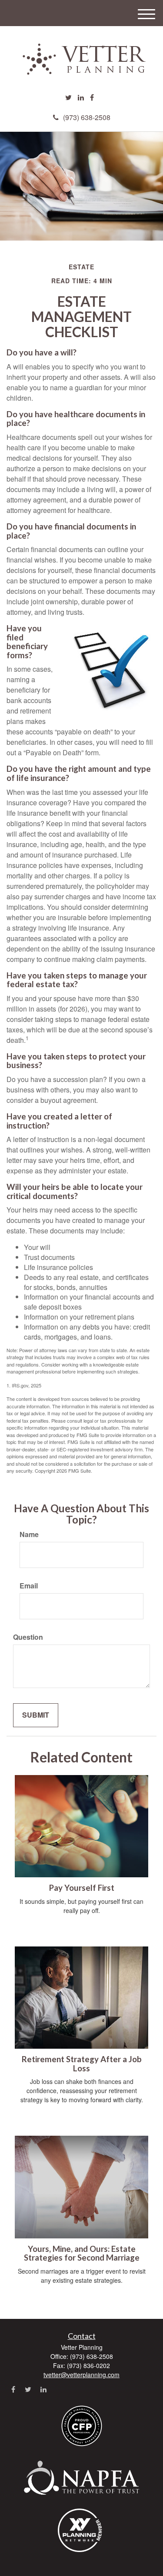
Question (28, 1637)
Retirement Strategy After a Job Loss (82, 2064)
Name (29, 1534)
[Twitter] (68, 98)
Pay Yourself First (82, 1888)
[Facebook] (92, 98)
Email (29, 1586)
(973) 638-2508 (87, 117)
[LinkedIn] (81, 98)
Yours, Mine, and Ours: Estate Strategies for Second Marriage (82, 2253)
